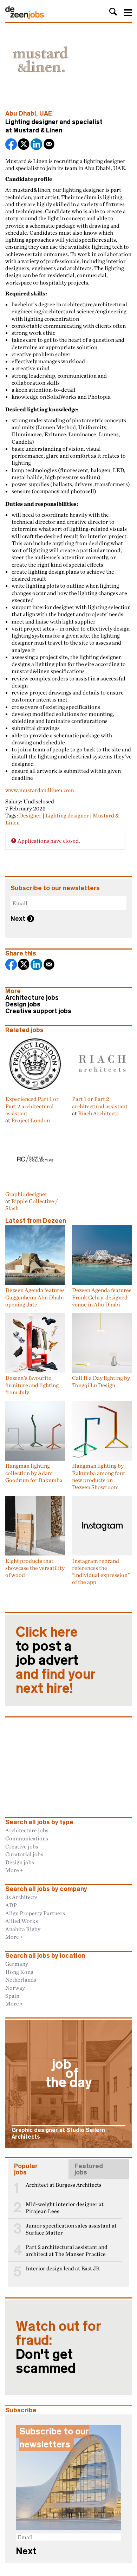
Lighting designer (67, 815)
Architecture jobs (32, 998)
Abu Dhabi (21, 113)
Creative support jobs (38, 1011)
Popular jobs (26, 2169)
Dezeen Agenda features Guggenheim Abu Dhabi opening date (35, 1297)
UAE (46, 113)
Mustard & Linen (38, 130)
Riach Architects (98, 1113)
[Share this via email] (50, 145)
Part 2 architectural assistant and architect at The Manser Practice (67, 2251)
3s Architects (21, 1897)
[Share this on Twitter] (24, 145)
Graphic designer (26, 1194)
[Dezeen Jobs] (25, 17)
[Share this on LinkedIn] (37, 145)
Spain (12, 1996)
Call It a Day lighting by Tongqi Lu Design (101, 1381)
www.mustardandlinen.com (40, 790)
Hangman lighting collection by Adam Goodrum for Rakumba (34, 1473)
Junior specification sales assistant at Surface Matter (71, 2229)
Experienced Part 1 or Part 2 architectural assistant (32, 1106)
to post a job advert (56, 1660)
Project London (31, 1120)
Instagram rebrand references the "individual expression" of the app (101, 1571)
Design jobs (23, 1004)
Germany (17, 1964)
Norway (15, 1988)
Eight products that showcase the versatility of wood (35, 1568)
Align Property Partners (35, 1913)
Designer (30, 815)
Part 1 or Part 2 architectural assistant (100, 1102)
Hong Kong (19, 1972)
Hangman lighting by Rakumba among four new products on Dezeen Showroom (99, 1476)
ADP (11, 1905)
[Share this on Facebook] (12, 145)
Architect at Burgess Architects (64, 2185)
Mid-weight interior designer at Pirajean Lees (65, 2208)
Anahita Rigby (23, 1929)
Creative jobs (22, 1846)
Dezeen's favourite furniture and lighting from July (32, 1385)
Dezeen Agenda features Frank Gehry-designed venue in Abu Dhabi (102, 1297)
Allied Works (22, 1921)
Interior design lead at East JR (63, 2268)
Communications (27, 1838)
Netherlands (21, 1980)
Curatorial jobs (24, 1854)
